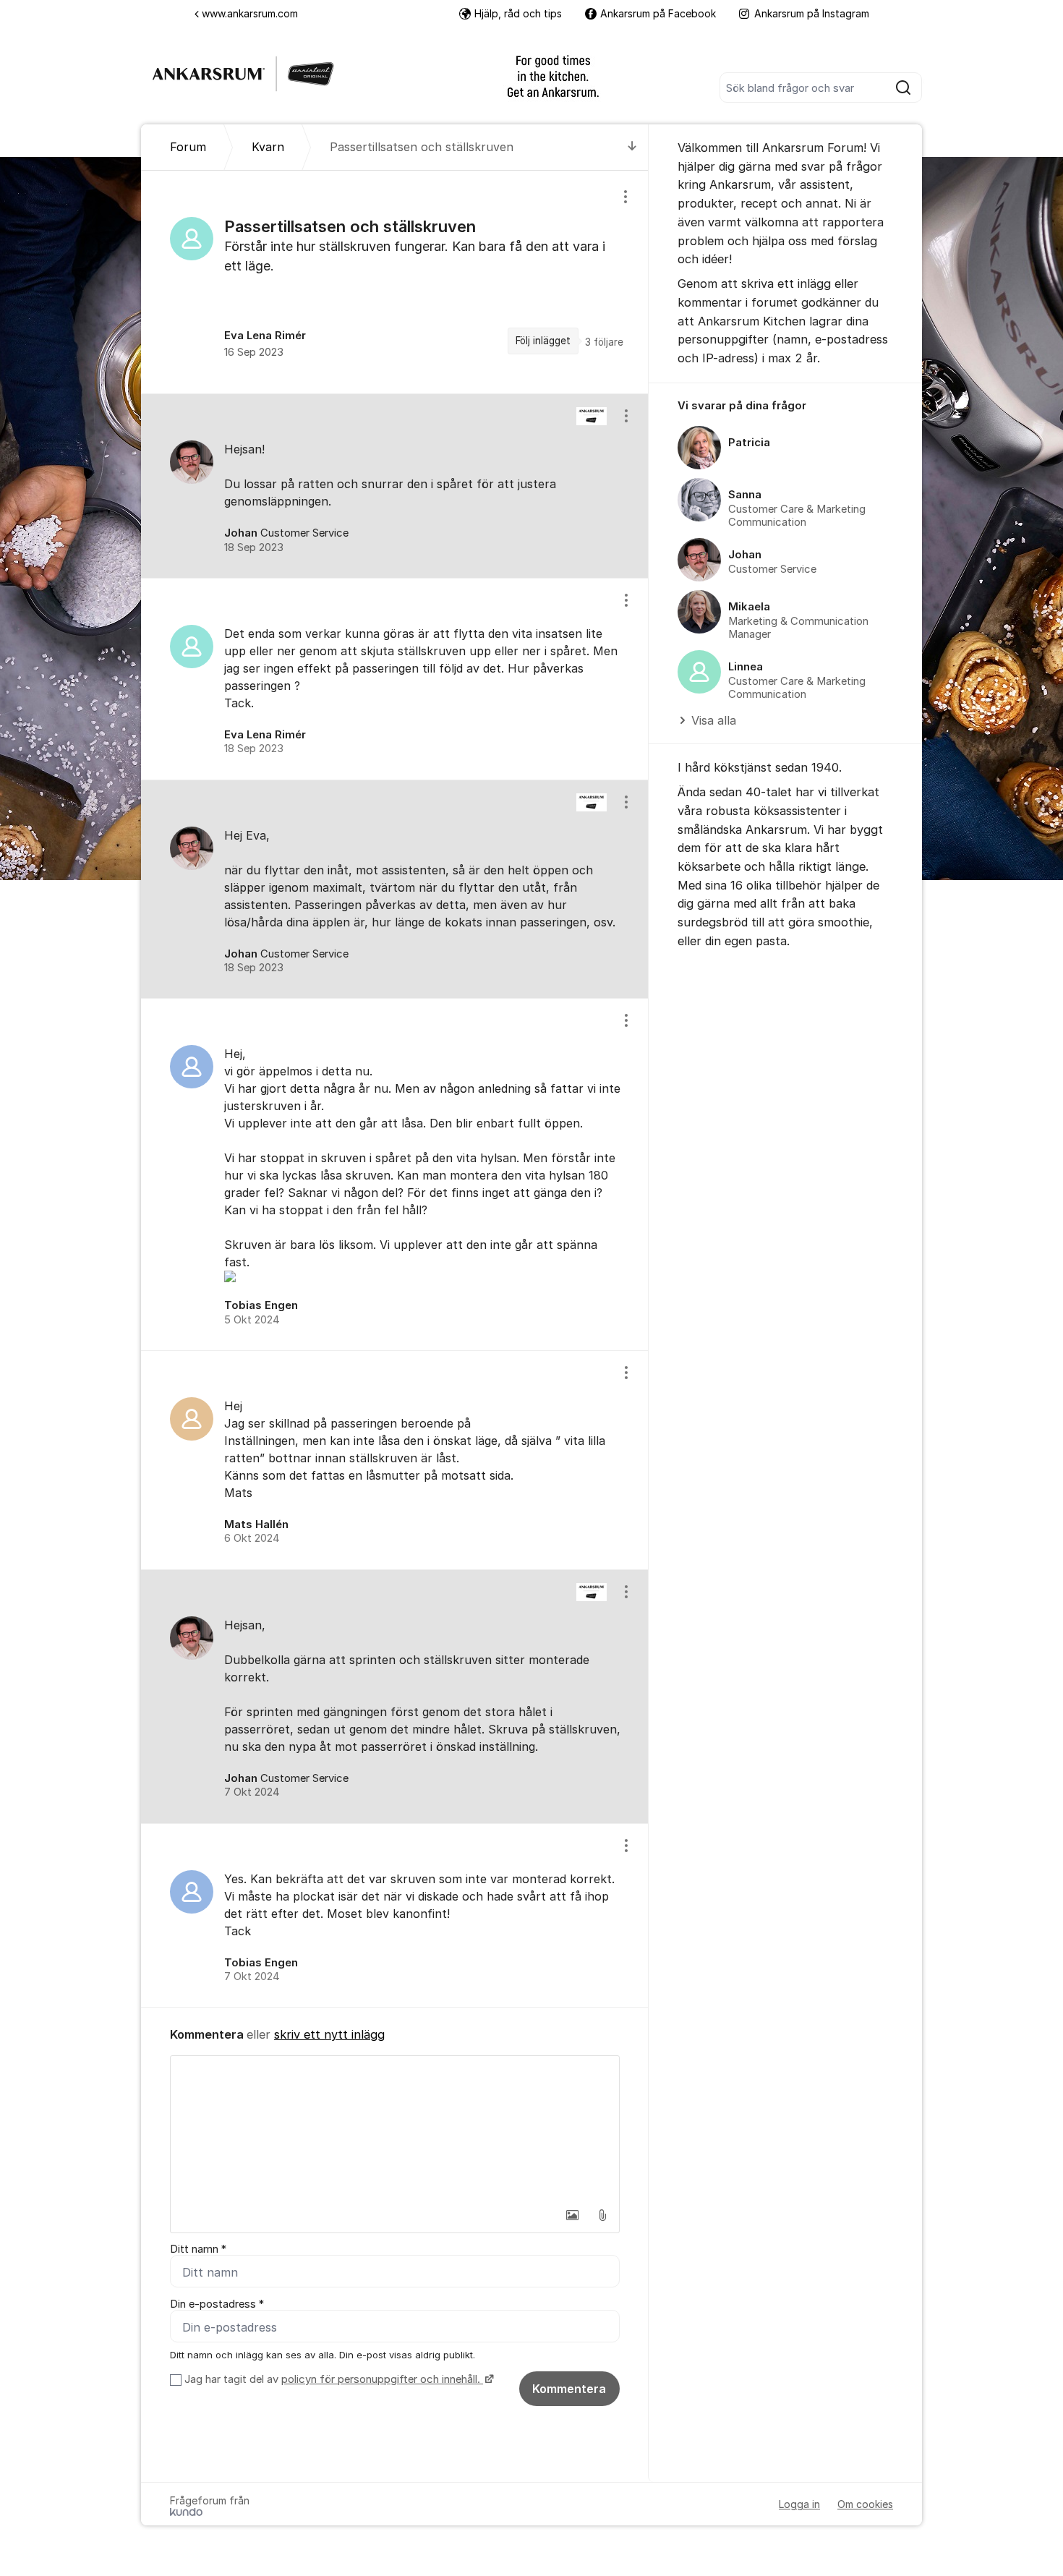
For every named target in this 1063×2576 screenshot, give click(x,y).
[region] (395, 282)
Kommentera (569, 2389)
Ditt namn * (198, 2249)
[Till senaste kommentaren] (632, 147)
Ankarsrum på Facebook (658, 13)
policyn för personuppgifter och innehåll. (382, 2379)
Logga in (799, 2504)
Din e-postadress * (217, 2304)
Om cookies (865, 2504)
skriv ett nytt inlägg (329, 2034)
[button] (572, 2215)
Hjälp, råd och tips (518, 13)
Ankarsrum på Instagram (812, 13)
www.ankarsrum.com (250, 13)
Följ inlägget (543, 341)
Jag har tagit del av (332, 2379)
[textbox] (395, 2128)
